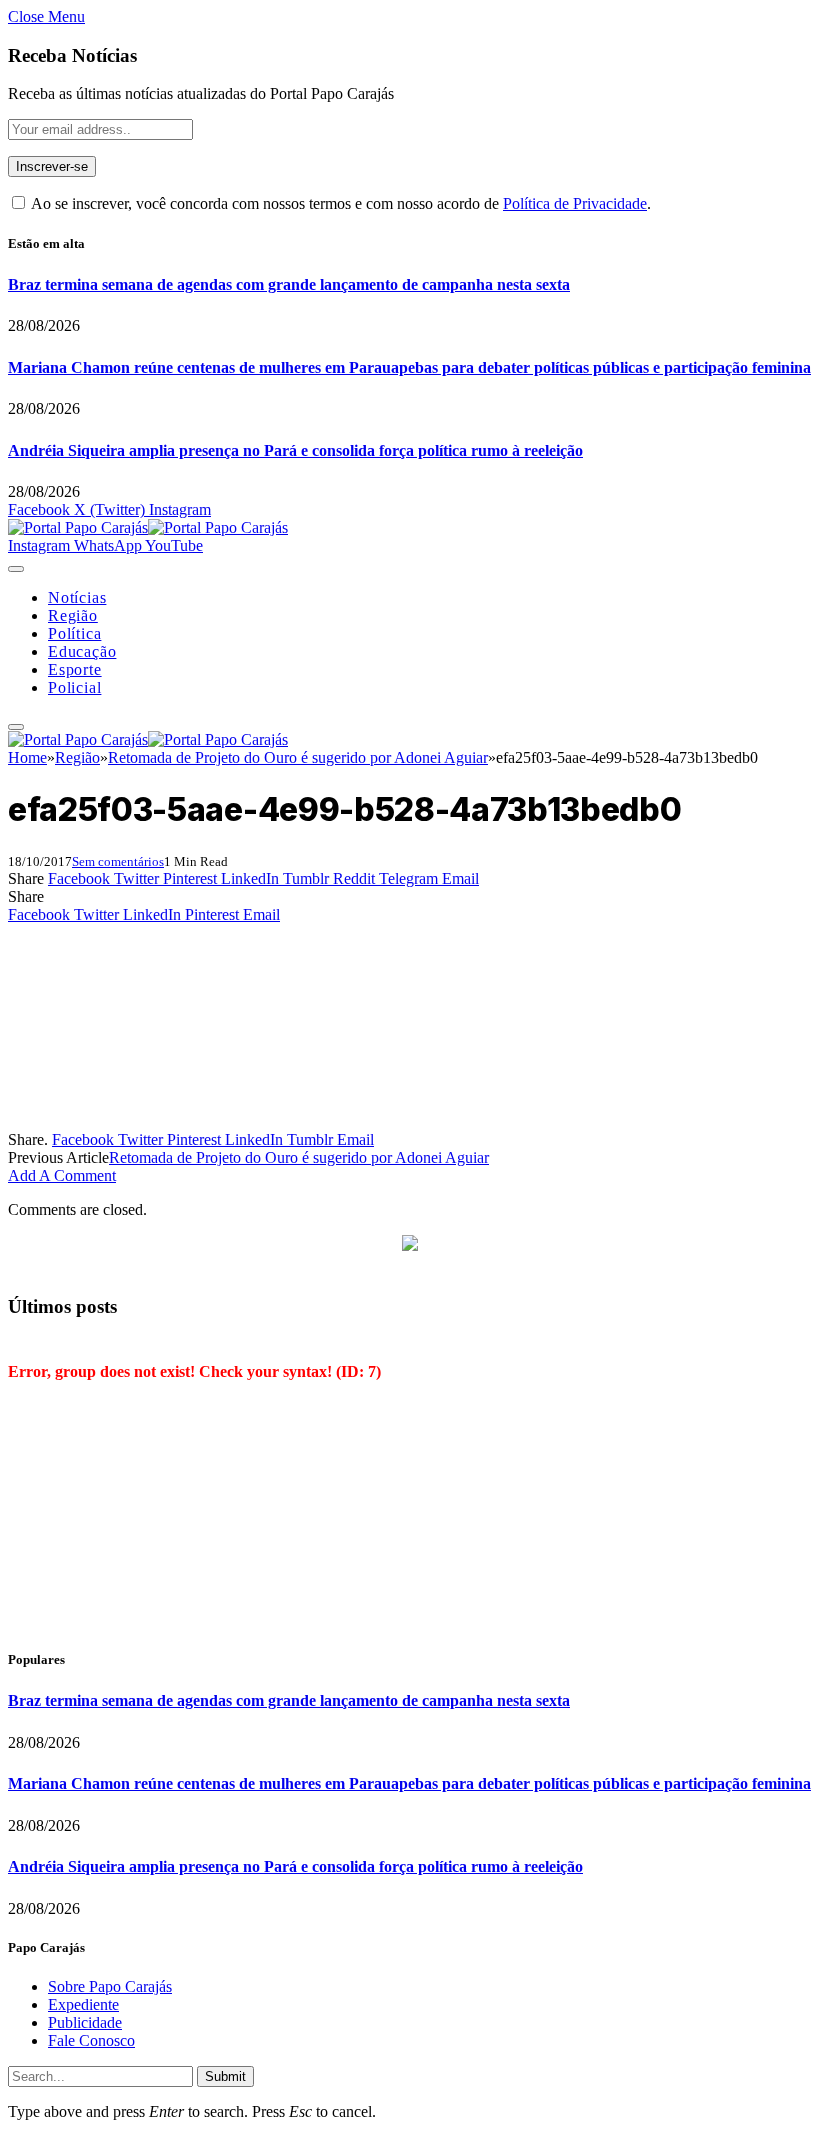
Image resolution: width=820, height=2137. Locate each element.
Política (74, 633)
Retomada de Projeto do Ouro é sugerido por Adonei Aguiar (299, 1157)
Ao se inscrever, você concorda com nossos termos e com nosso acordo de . (339, 203)
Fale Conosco (91, 2040)
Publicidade (85, 2022)
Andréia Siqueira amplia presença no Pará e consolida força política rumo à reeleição (295, 450)
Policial (74, 687)
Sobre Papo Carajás (110, 1986)
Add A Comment (62, 1175)
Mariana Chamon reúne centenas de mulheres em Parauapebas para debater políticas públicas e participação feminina (409, 367)
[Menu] (16, 569)
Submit (225, 2076)
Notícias (77, 597)
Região (73, 615)
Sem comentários (118, 861)
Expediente (83, 2004)
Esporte (75, 669)
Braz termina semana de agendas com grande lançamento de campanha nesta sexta (289, 284)
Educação (82, 651)
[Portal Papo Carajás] (148, 527)
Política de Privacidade (575, 203)
